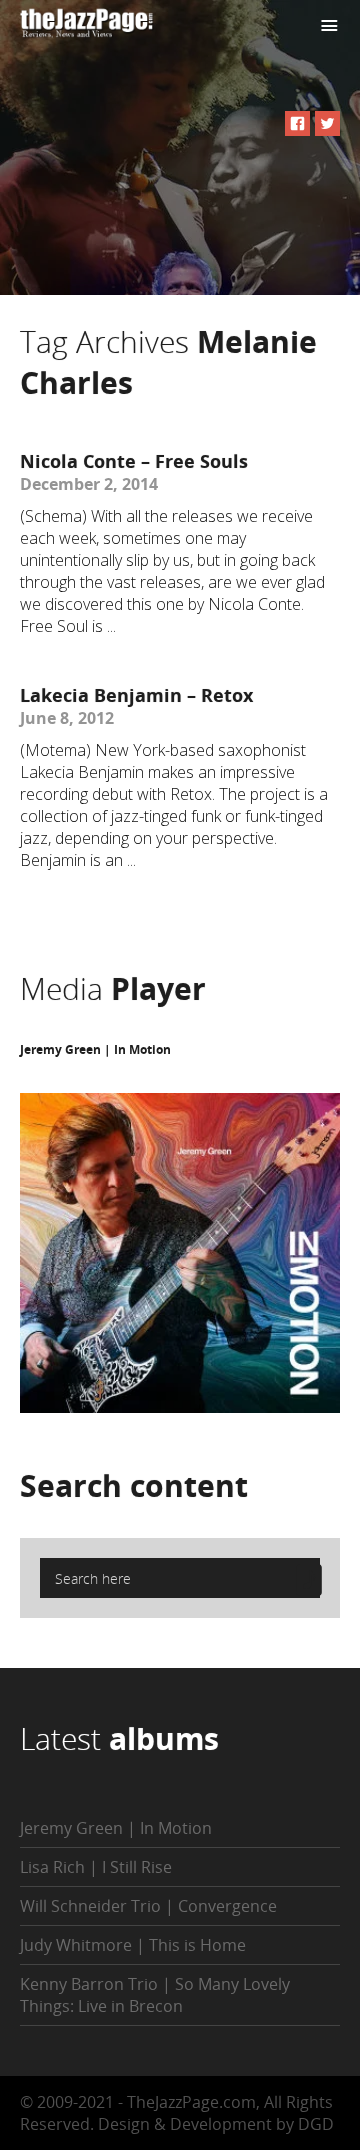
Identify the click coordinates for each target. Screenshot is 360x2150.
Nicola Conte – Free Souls (134, 461)
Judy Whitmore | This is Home (133, 1945)
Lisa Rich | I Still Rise (96, 1867)
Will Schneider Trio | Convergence (148, 1906)
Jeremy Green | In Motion (95, 1049)
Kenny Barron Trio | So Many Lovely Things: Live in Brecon (155, 1995)
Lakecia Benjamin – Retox (136, 695)
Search (134, 1485)
